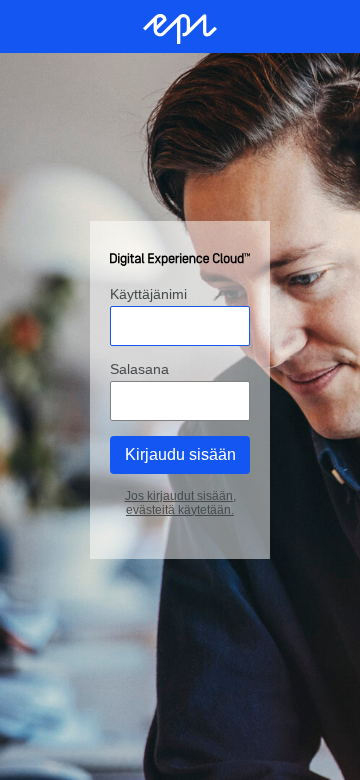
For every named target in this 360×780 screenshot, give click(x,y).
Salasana (139, 369)
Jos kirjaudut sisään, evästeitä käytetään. (180, 503)
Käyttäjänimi (148, 294)
